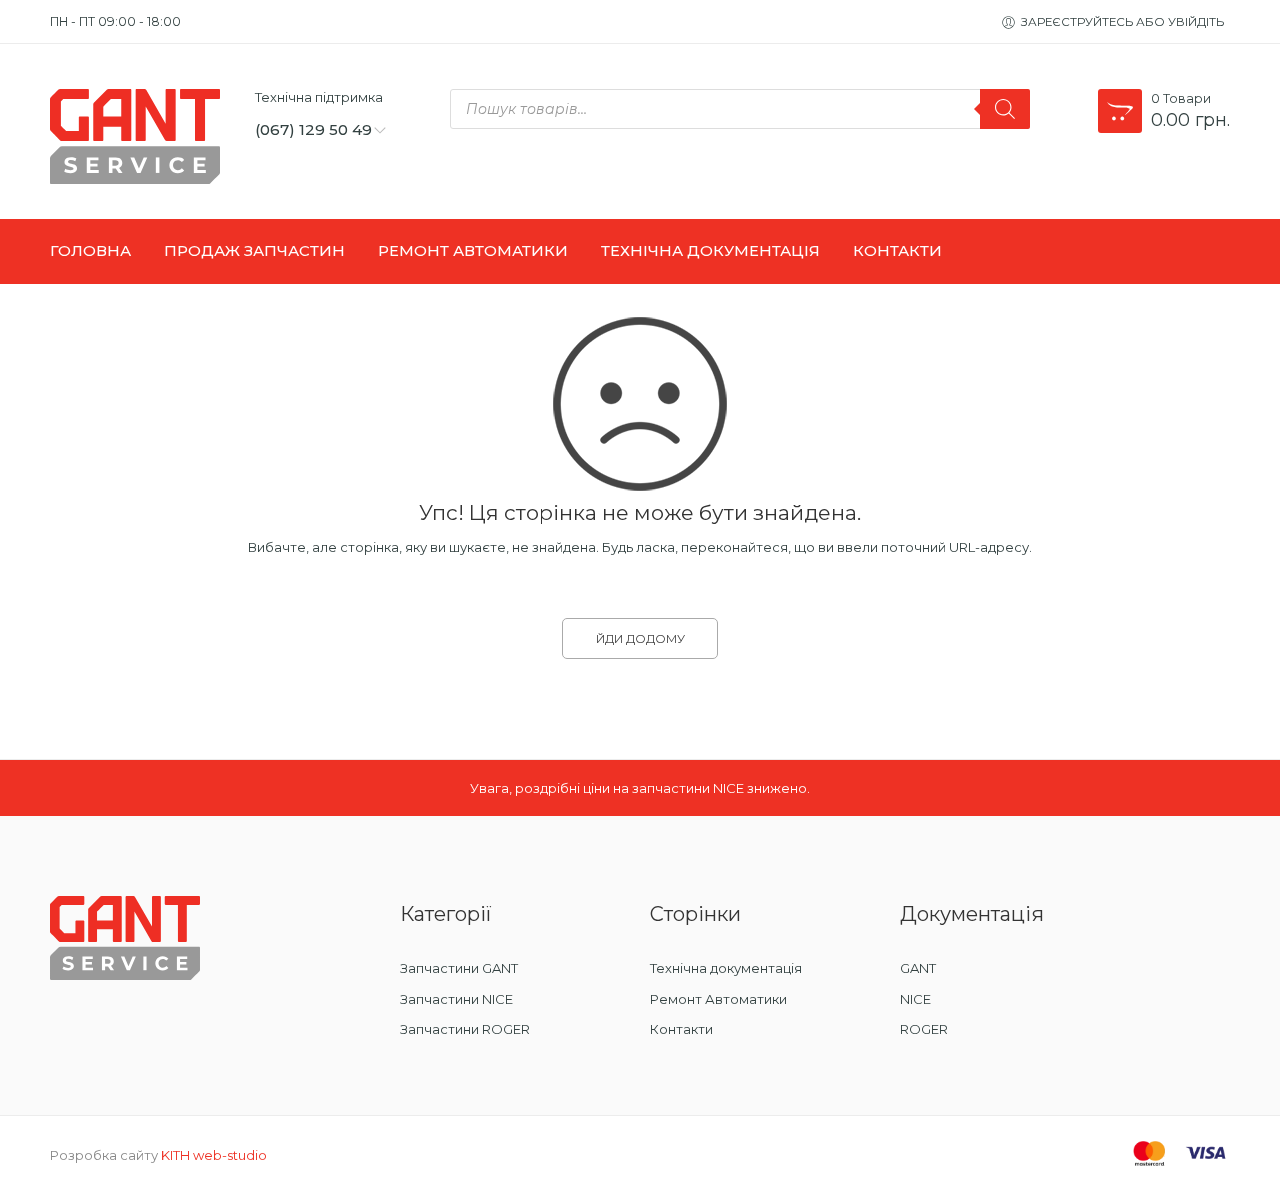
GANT (918, 968)
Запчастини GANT (459, 968)
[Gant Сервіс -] (140, 136)
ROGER (924, 1029)
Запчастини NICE (456, 999)
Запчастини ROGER (465, 1029)
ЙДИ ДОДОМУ (640, 638)
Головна (90, 251)
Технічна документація (726, 968)
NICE (915, 999)
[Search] (1005, 109)
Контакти (897, 251)
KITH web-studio (214, 1155)
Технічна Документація (710, 251)
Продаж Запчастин (254, 251)
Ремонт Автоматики (473, 251)
